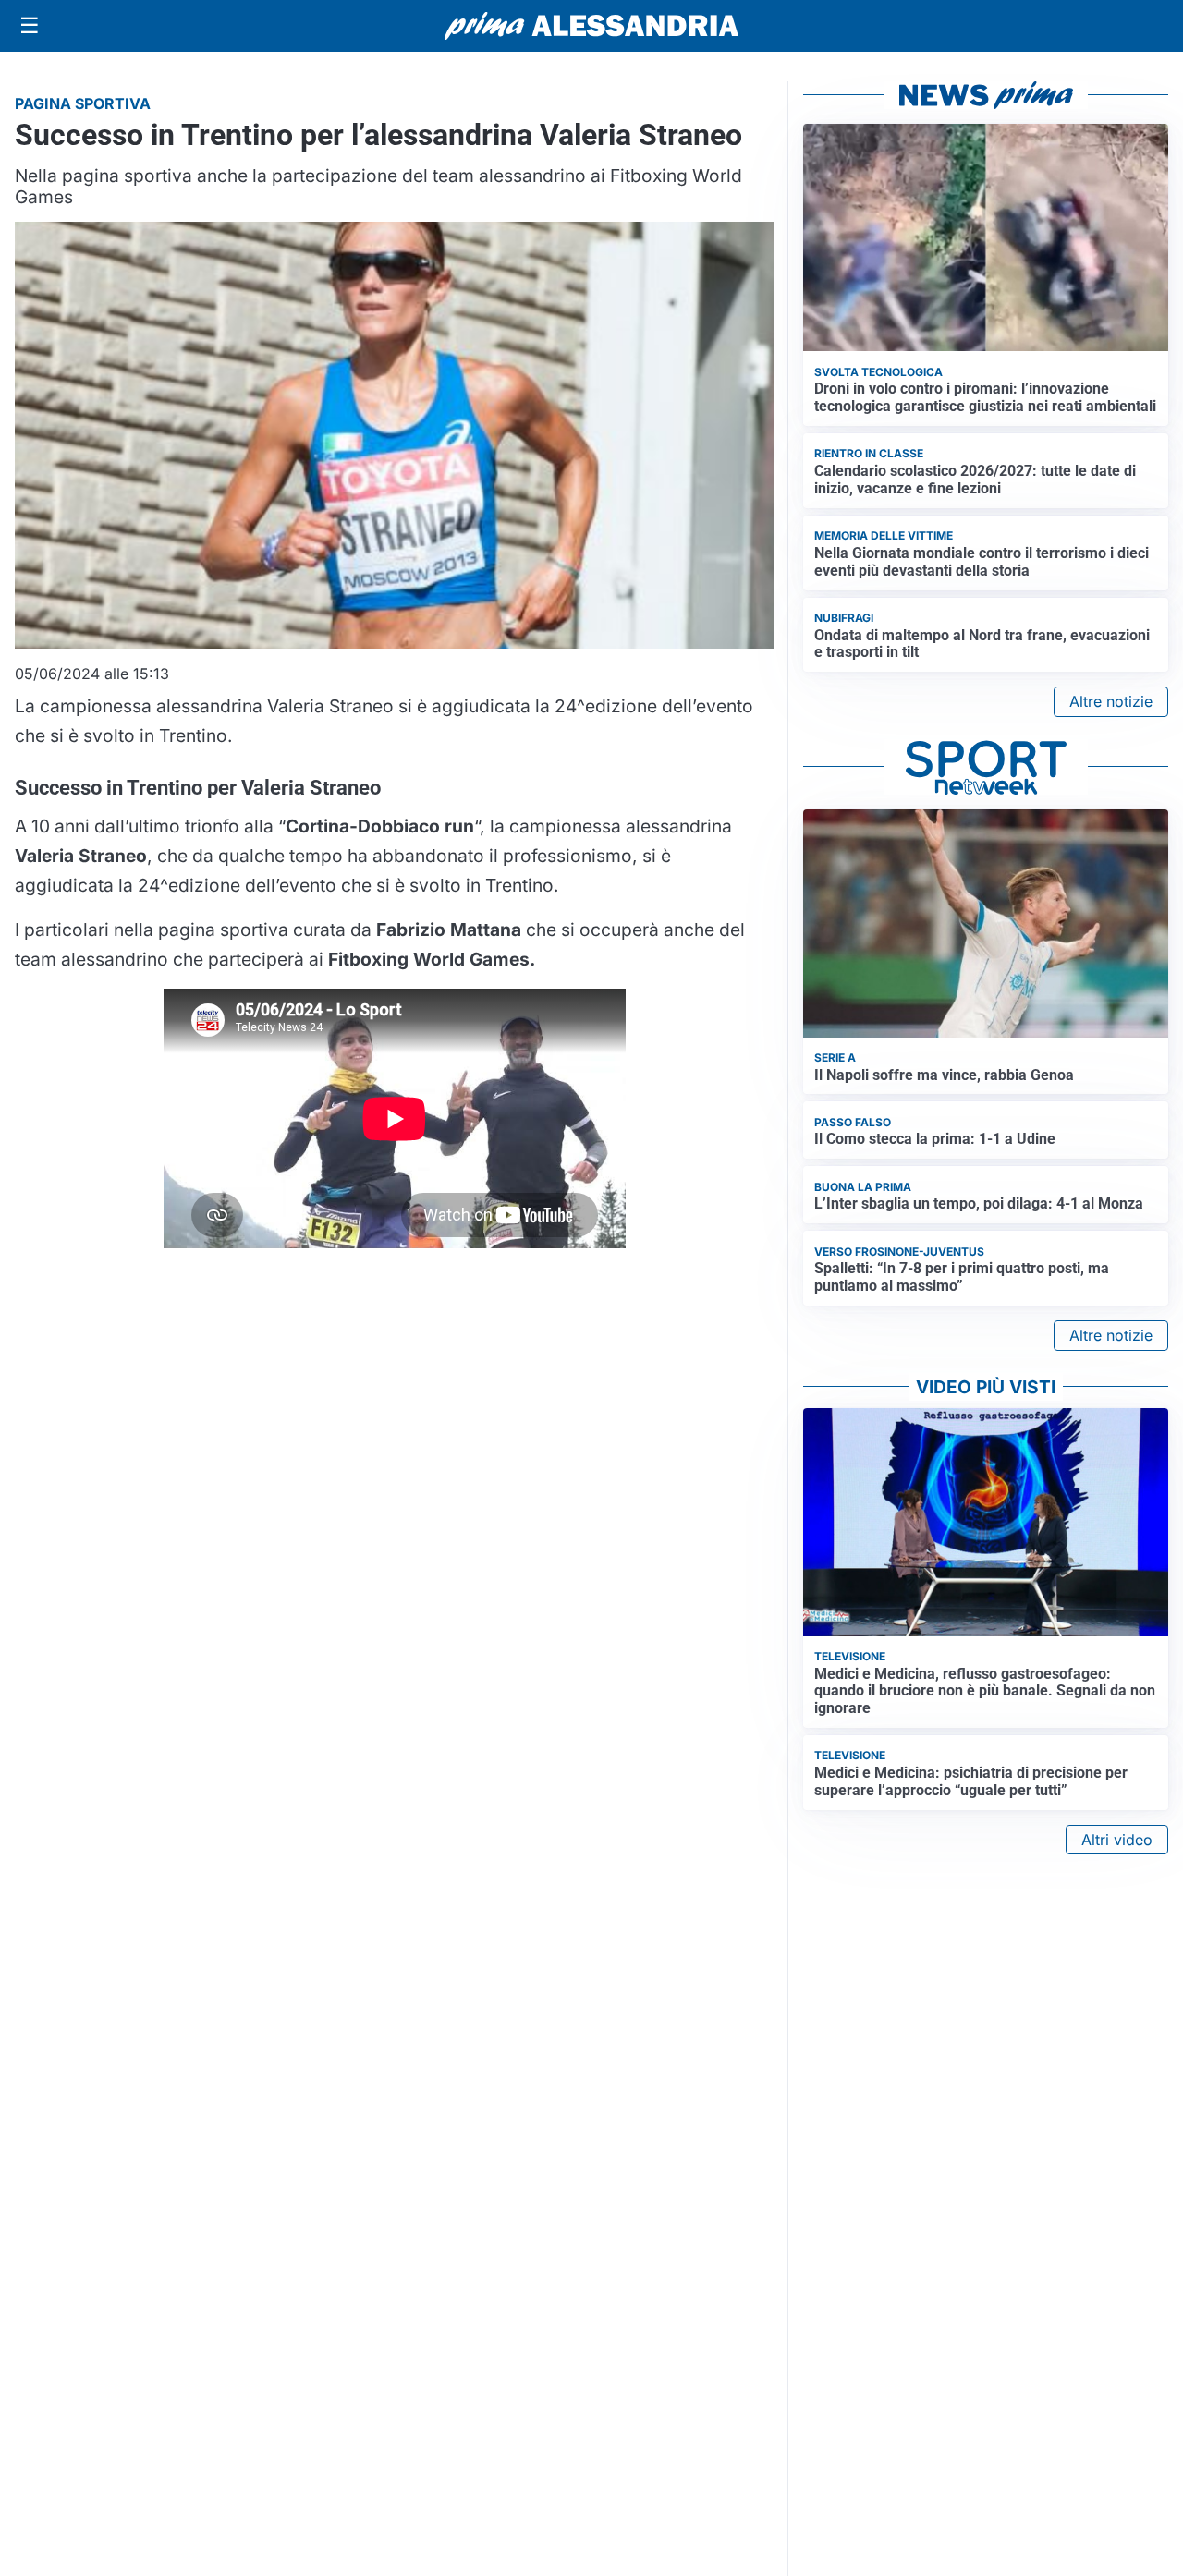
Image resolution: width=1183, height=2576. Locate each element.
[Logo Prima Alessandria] (592, 26)
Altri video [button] (1117, 1840)
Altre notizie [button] (1111, 701)
